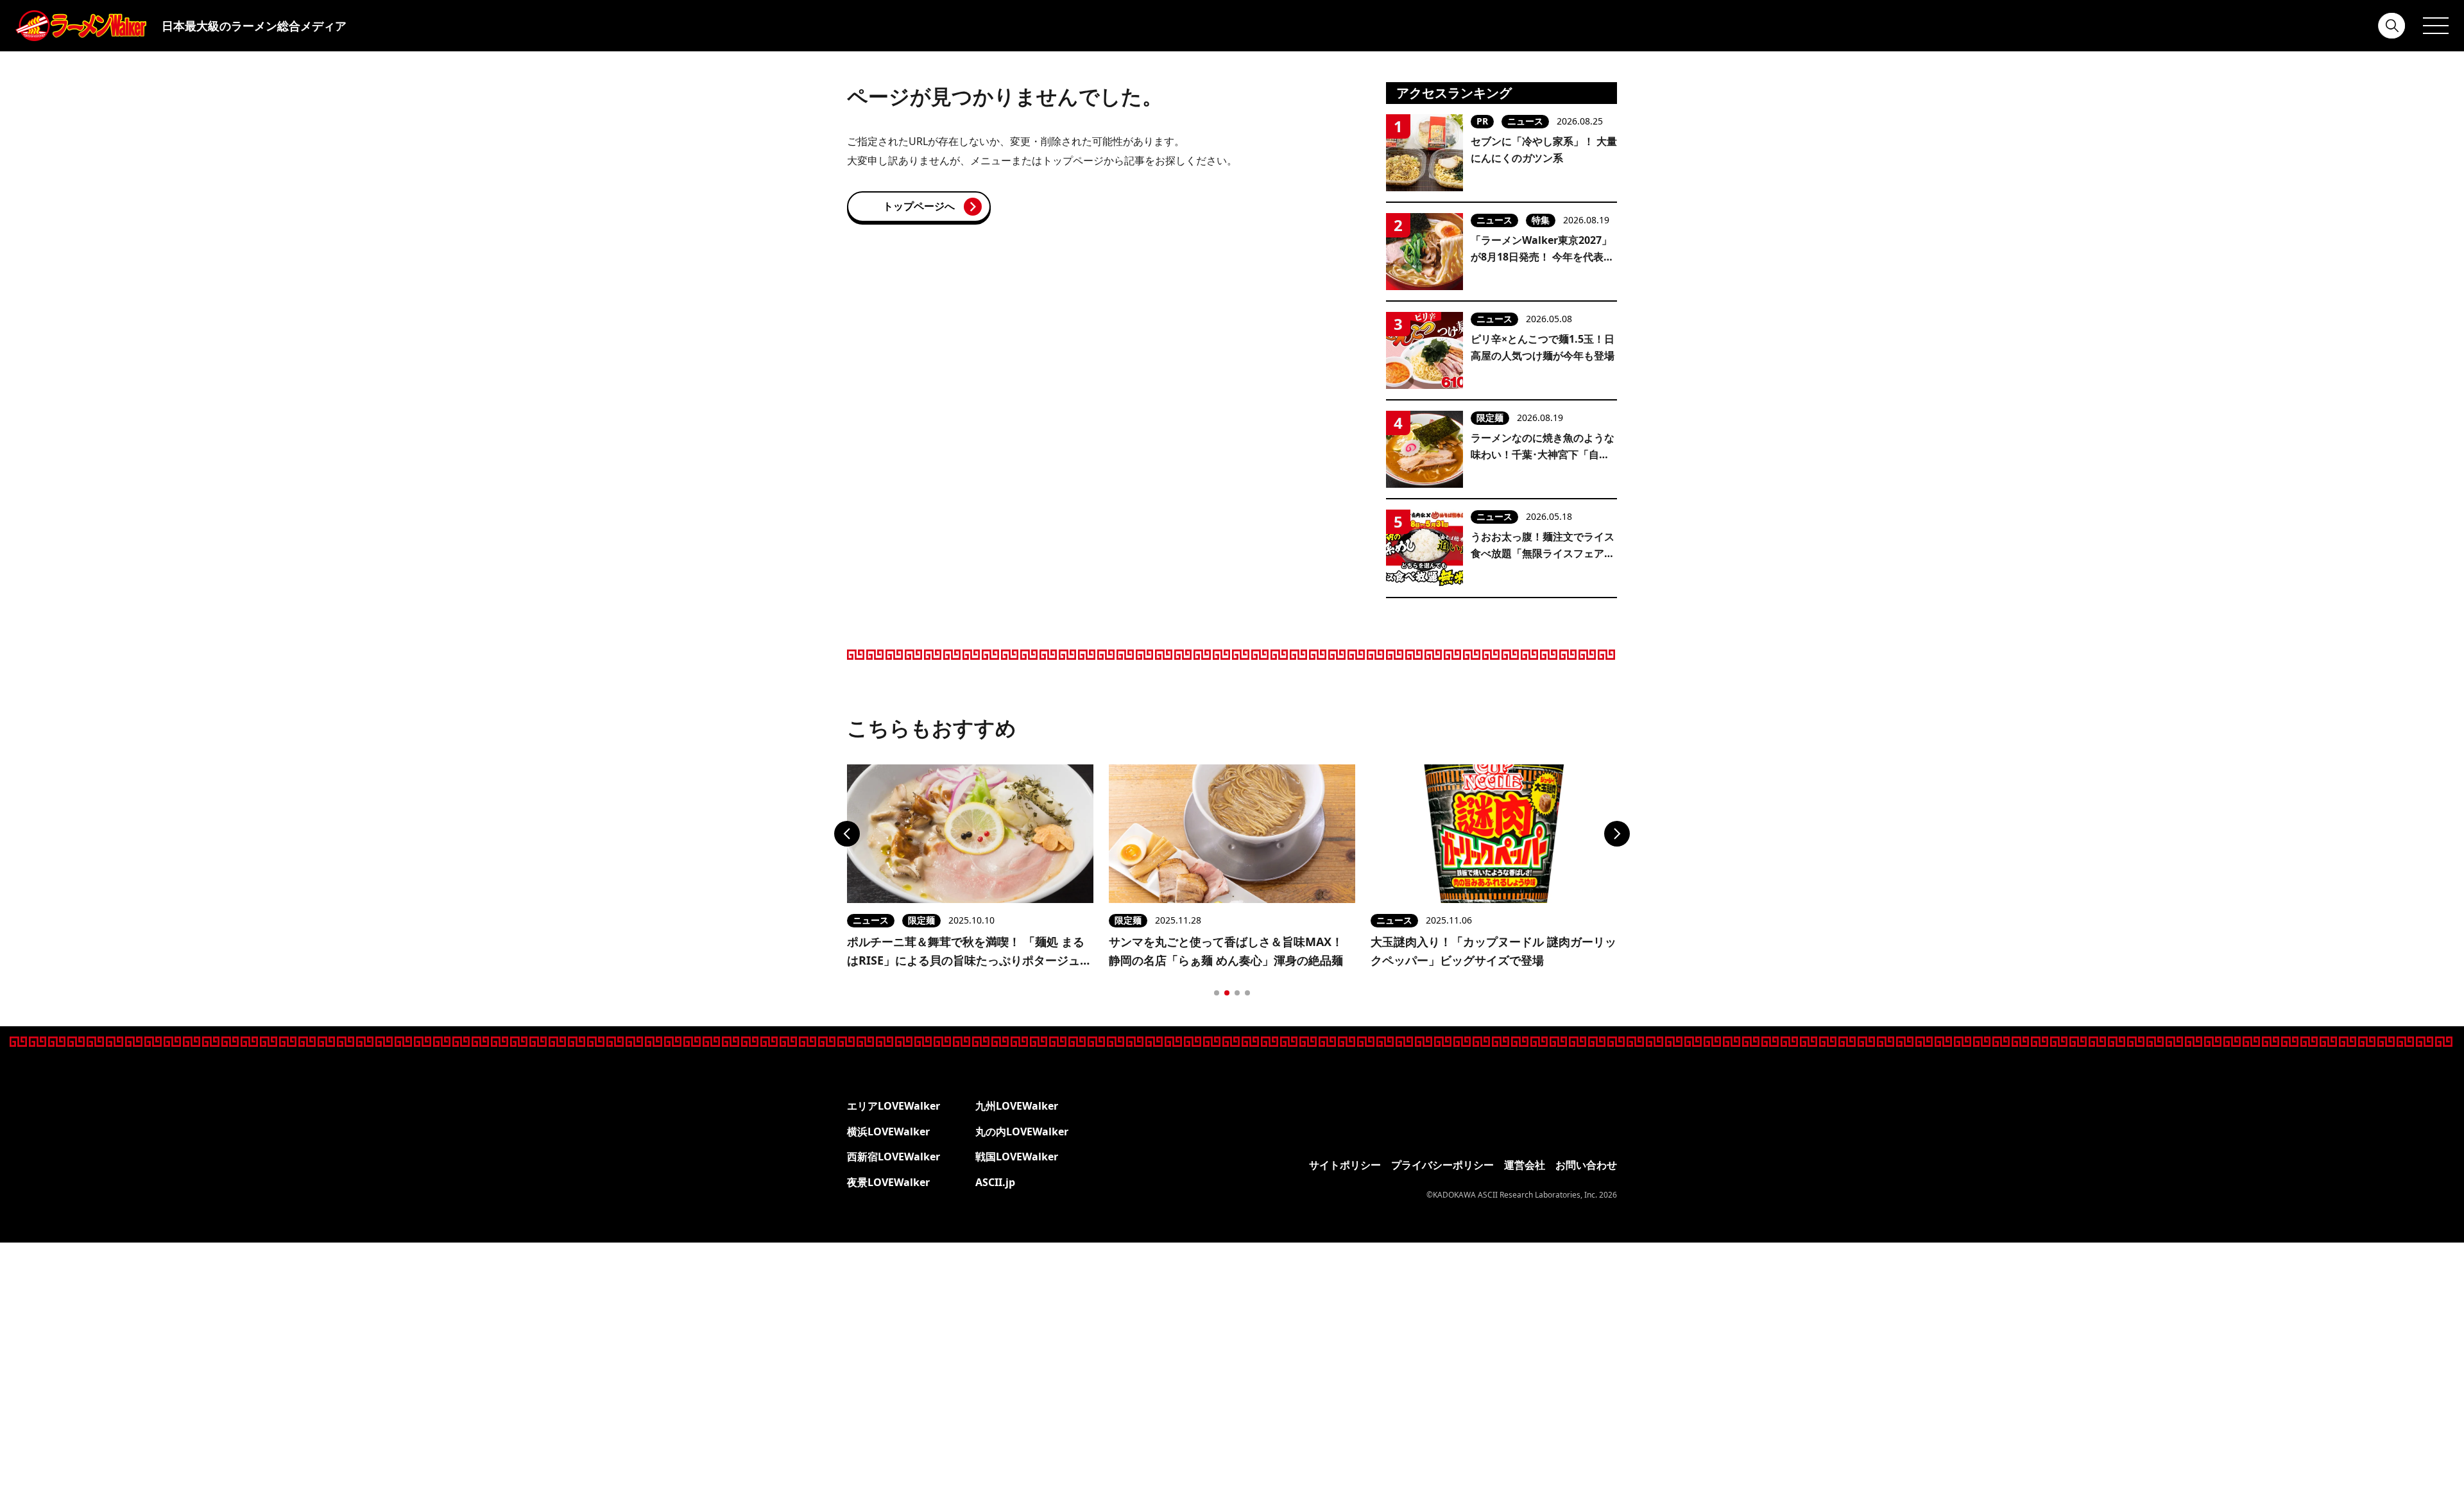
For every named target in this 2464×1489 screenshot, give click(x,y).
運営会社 (1525, 1165)
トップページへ (919, 206)
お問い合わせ (1586, 1165)
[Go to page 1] (1217, 993)
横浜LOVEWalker (888, 1132)
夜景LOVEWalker (888, 1182)
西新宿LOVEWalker (894, 1157)
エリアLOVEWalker (894, 1106)
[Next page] (1617, 834)
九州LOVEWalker (1017, 1106)
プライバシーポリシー (1442, 1165)
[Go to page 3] (1237, 993)
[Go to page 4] (1247, 993)
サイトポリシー (1345, 1165)
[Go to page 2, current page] (1227, 993)
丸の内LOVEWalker (1022, 1132)
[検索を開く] (2392, 26)
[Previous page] (847, 834)
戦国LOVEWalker (1017, 1157)
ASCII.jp (995, 1182)
